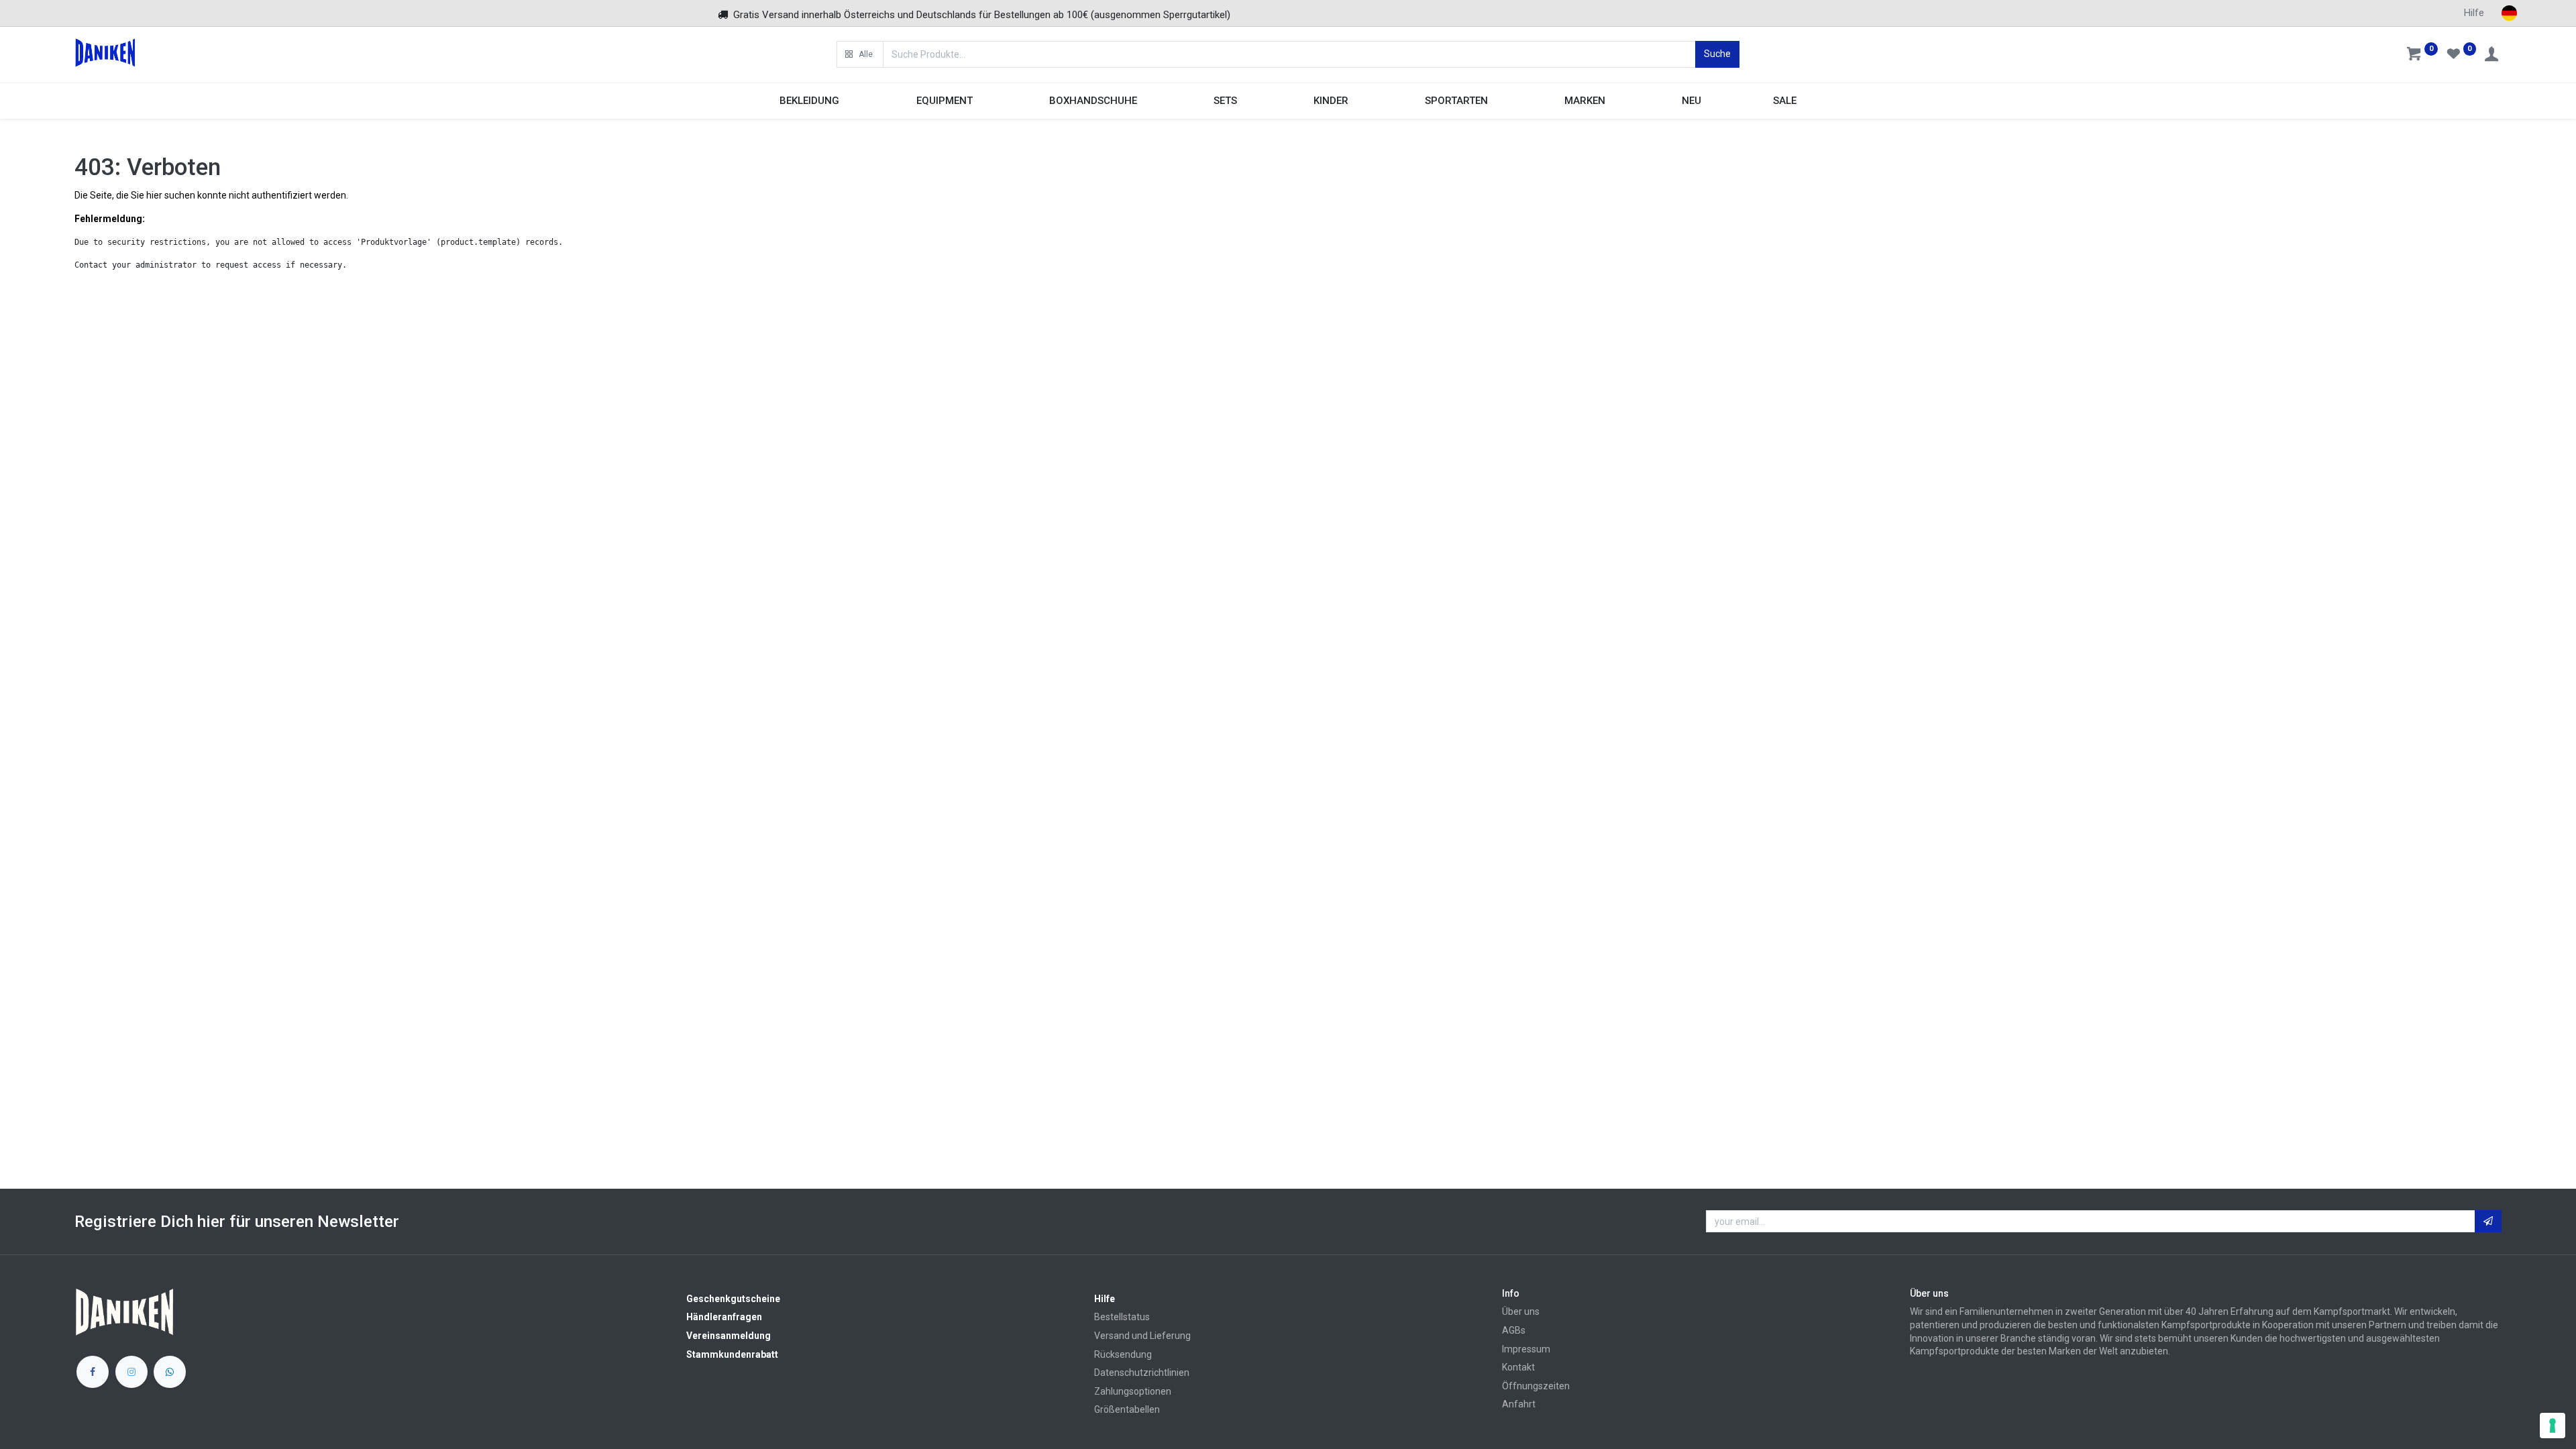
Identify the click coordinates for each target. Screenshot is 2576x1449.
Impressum (1526, 1349)
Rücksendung (1123, 1354)
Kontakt (1518, 1367)
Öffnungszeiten (1536, 1386)
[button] (860, 54)
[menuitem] (1692, 101)
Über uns (1521, 1311)
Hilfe (2474, 13)
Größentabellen (1127, 1409)
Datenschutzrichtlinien (1142, 1373)
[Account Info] (2493, 56)
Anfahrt (1519, 1404)
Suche (1717, 54)
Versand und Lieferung (1142, 1336)
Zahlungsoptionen (1133, 1391)
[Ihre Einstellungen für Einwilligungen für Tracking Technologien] (2553, 1426)
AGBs (1514, 1330)
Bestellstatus (1122, 1317)
